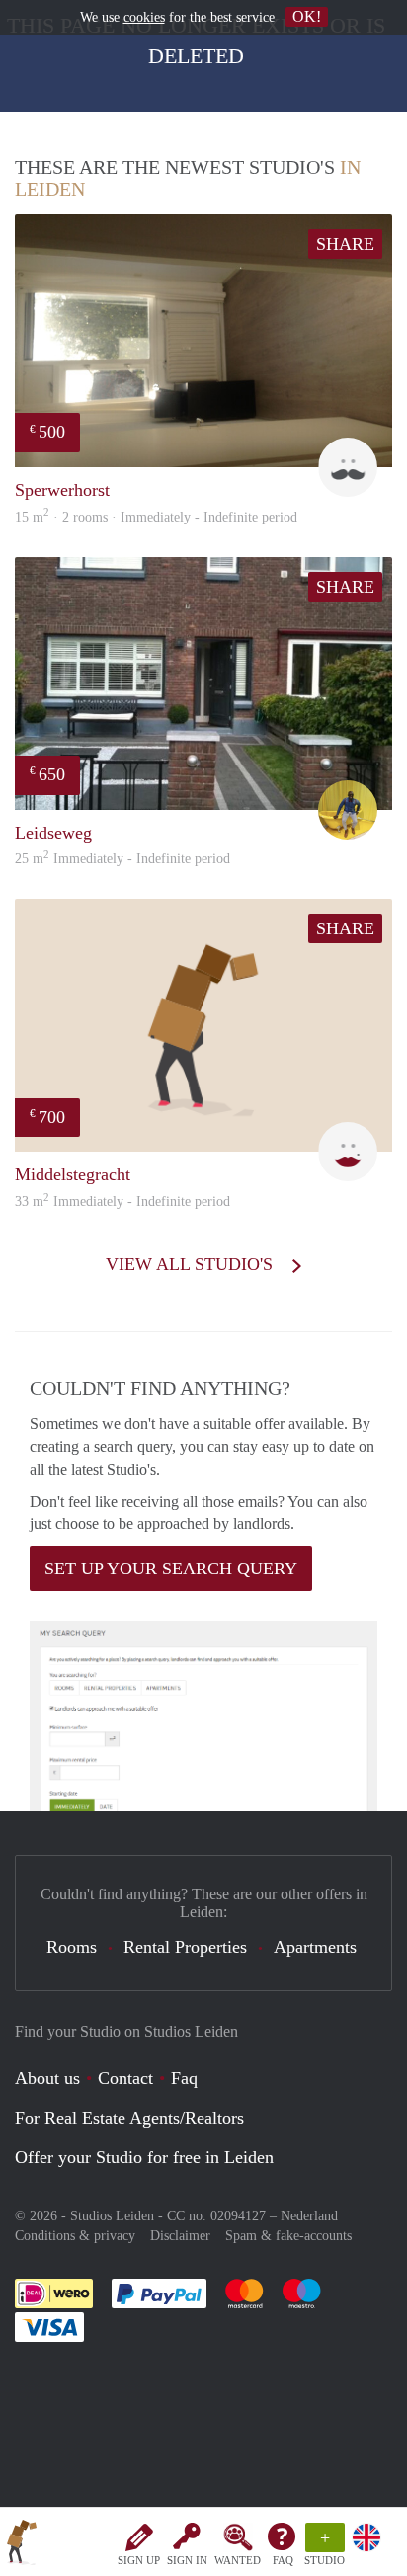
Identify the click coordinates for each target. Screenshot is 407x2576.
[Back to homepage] (22, 2545)
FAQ (283, 2560)
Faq (184, 2078)
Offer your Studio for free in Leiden (144, 2157)
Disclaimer (180, 2236)
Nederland (309, 2216)
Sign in (187, 2560)
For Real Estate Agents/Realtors (129, 2118)
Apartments (315, 1947)
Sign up (139, 2560)
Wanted (238, 2560)
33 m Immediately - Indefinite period (122, 1202)
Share (345, 244)
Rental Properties (185, 1947)
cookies (144, 17)
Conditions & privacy (75, 2236)
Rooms (72, 1947)
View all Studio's (192, 1264)
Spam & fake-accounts (288, 2236)
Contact (125, 2078)
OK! (307, 16)
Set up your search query (171, 1569)
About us (47, 2078)
